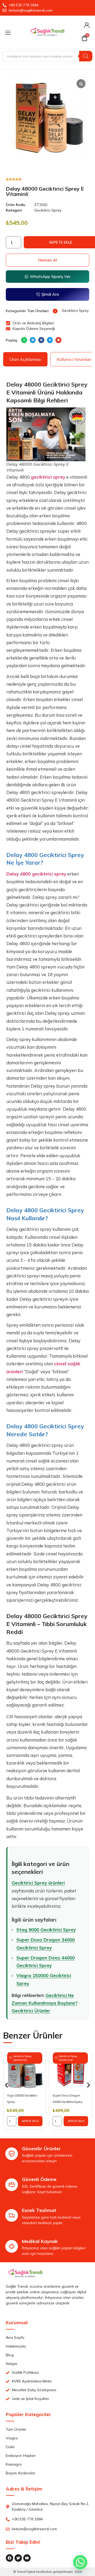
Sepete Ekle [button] (30, 2121)
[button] (24, 340)
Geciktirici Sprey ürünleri (38, 1883)
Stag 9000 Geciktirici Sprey (46, 1930)
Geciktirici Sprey (48, 210)
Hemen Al (48, 260)
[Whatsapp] (80, 2562)
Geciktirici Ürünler (31, 2011)
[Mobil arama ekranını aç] (47, 56)
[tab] (25, 359)
